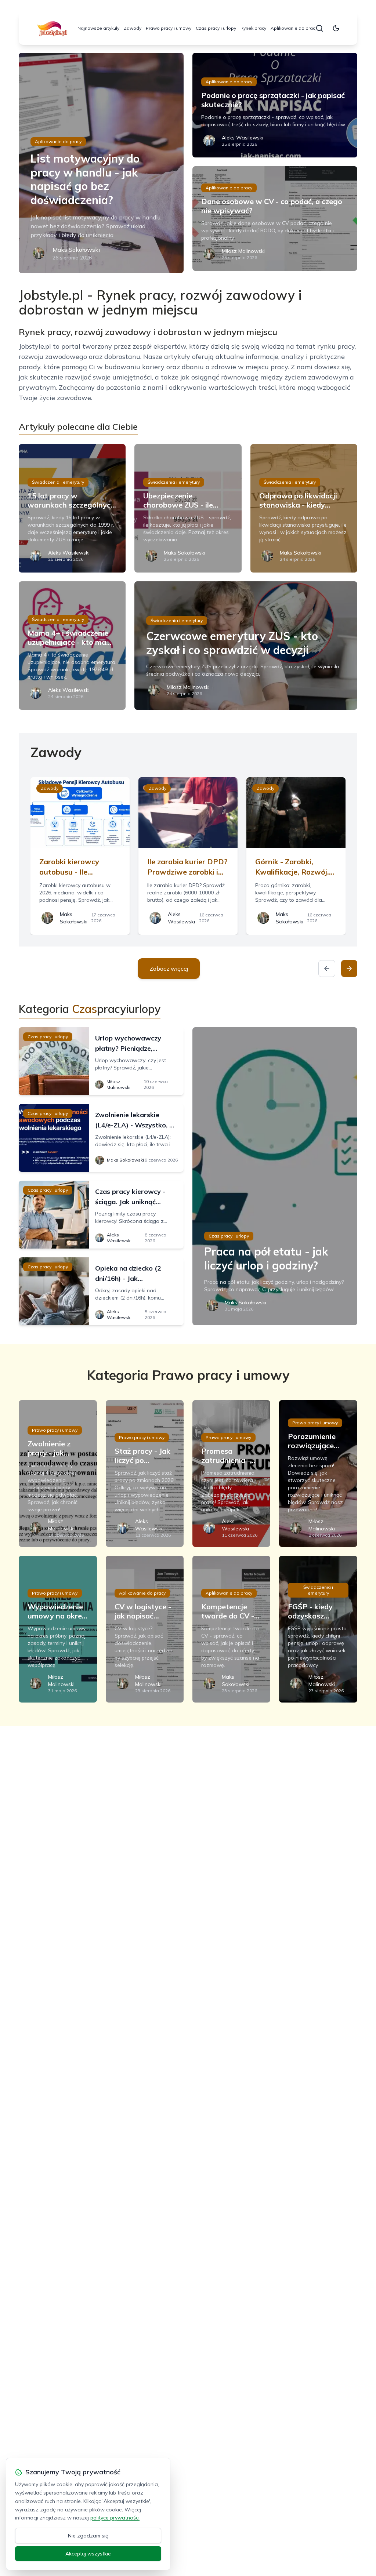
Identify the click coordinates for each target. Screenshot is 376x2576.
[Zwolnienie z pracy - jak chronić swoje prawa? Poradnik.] (58, 1474)
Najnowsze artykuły (98, 28)
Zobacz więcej (169, 969)
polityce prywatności (115, 2518)
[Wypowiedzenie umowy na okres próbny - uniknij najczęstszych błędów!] (58, 1629)
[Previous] (327, 969)
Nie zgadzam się (88, 2536)
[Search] (319, 28)
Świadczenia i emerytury (58, 482)
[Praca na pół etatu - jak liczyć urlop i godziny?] (275, 1176)
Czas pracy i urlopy (216, 28)
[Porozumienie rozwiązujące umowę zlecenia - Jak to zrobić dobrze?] (318, 1474)
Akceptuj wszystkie (88, 2554)
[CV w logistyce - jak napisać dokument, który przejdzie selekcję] (145, 1629)
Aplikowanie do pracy (294, 28)
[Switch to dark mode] (336, 28)
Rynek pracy (253, 28)
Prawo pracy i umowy (169, 28)
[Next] (349, 969)
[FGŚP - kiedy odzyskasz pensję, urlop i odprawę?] (318, 1629)
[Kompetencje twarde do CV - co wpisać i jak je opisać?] (231, 1629)
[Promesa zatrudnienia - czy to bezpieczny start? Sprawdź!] (231, 1474)
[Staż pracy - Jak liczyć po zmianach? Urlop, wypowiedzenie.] (145, 1474)
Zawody (133, 28)
